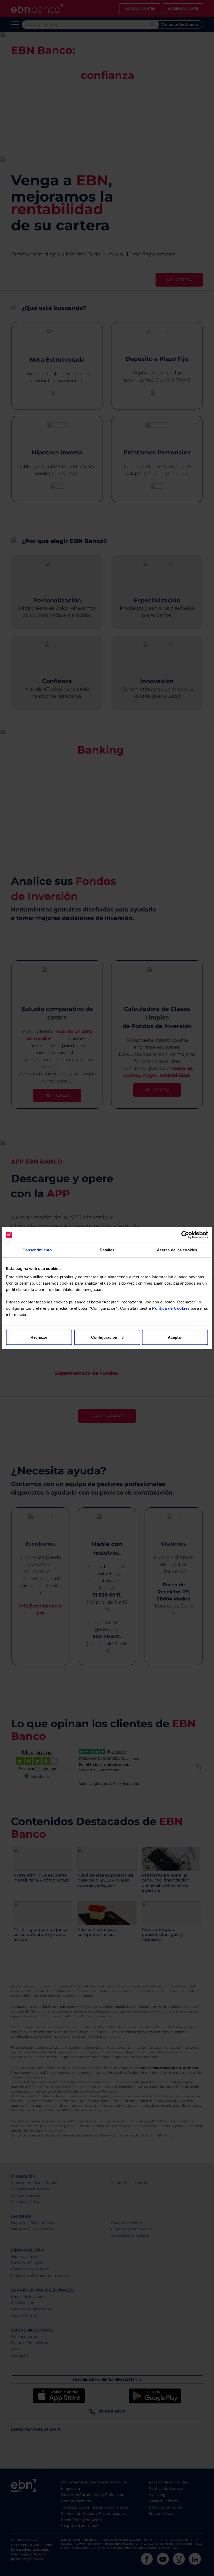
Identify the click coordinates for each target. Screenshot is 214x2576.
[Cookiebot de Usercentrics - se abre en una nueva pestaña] (185, 1235)
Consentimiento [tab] (37, 1250)
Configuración (104, 1337)
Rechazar (39, 1337)
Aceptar (175, 1337)
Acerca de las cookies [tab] (177, 1250)
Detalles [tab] (107, 1250)
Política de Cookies (171, 1308)
